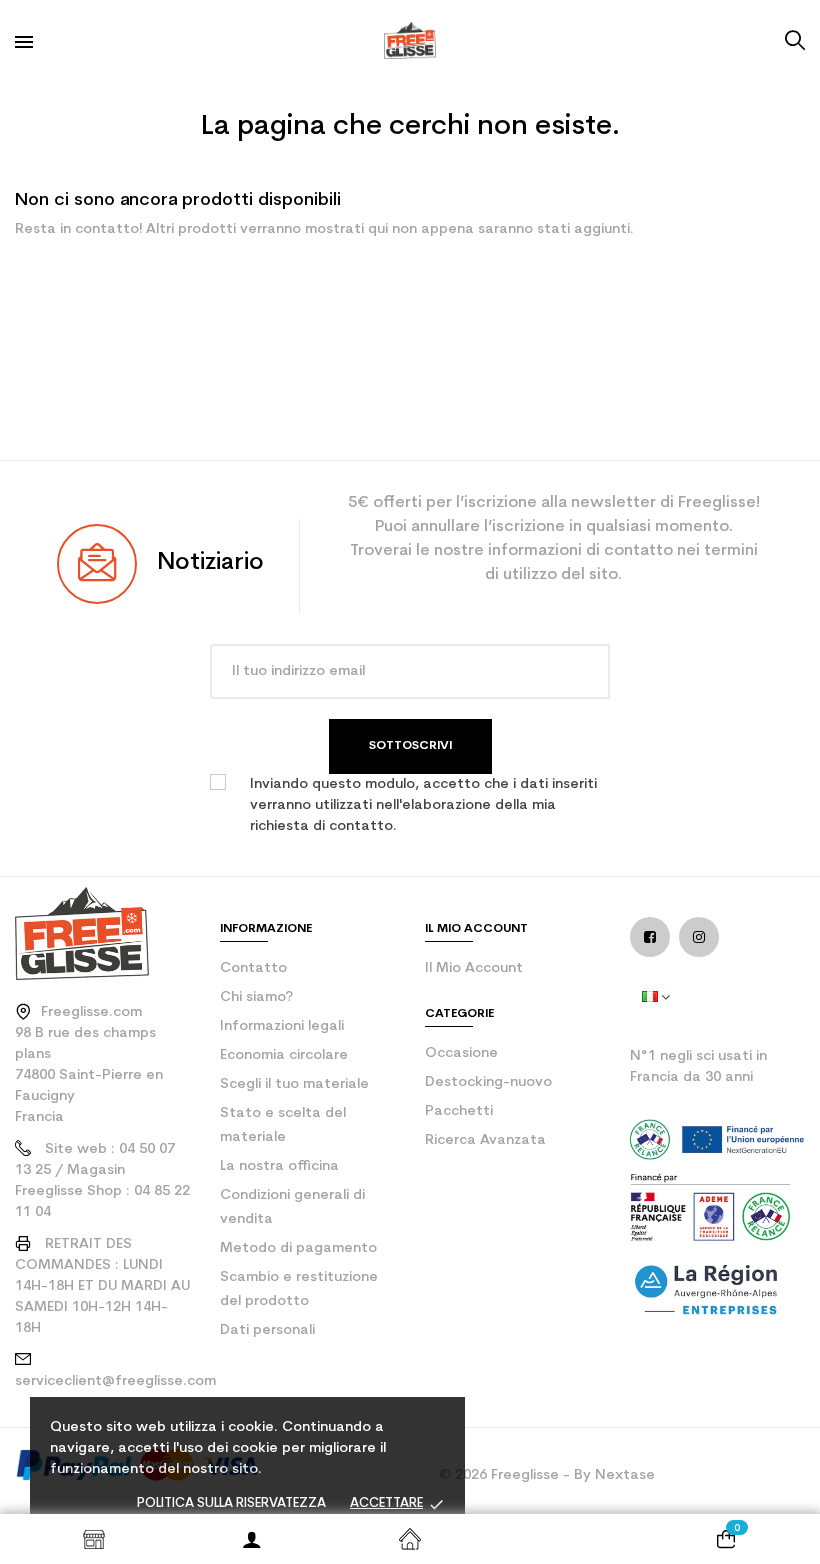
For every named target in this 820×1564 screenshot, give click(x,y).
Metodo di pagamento (298, 1248)
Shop (94, 1539)
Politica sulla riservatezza (231, 1503)
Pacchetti (459, 1111)
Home (410, 1539)
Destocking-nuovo (488, 1082)
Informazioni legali (282, 1026)
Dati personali (267, 1330)
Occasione (461, 1053)
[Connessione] (252, 1539)
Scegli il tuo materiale (294, 1084)
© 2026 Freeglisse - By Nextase (547, 1475)
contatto (253, 968)
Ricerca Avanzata (485, 1140)
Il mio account (474, 968)
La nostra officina (279, 1166)
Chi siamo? (256, 997)
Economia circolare (284, 1055)
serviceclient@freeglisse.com (115, 1381)
